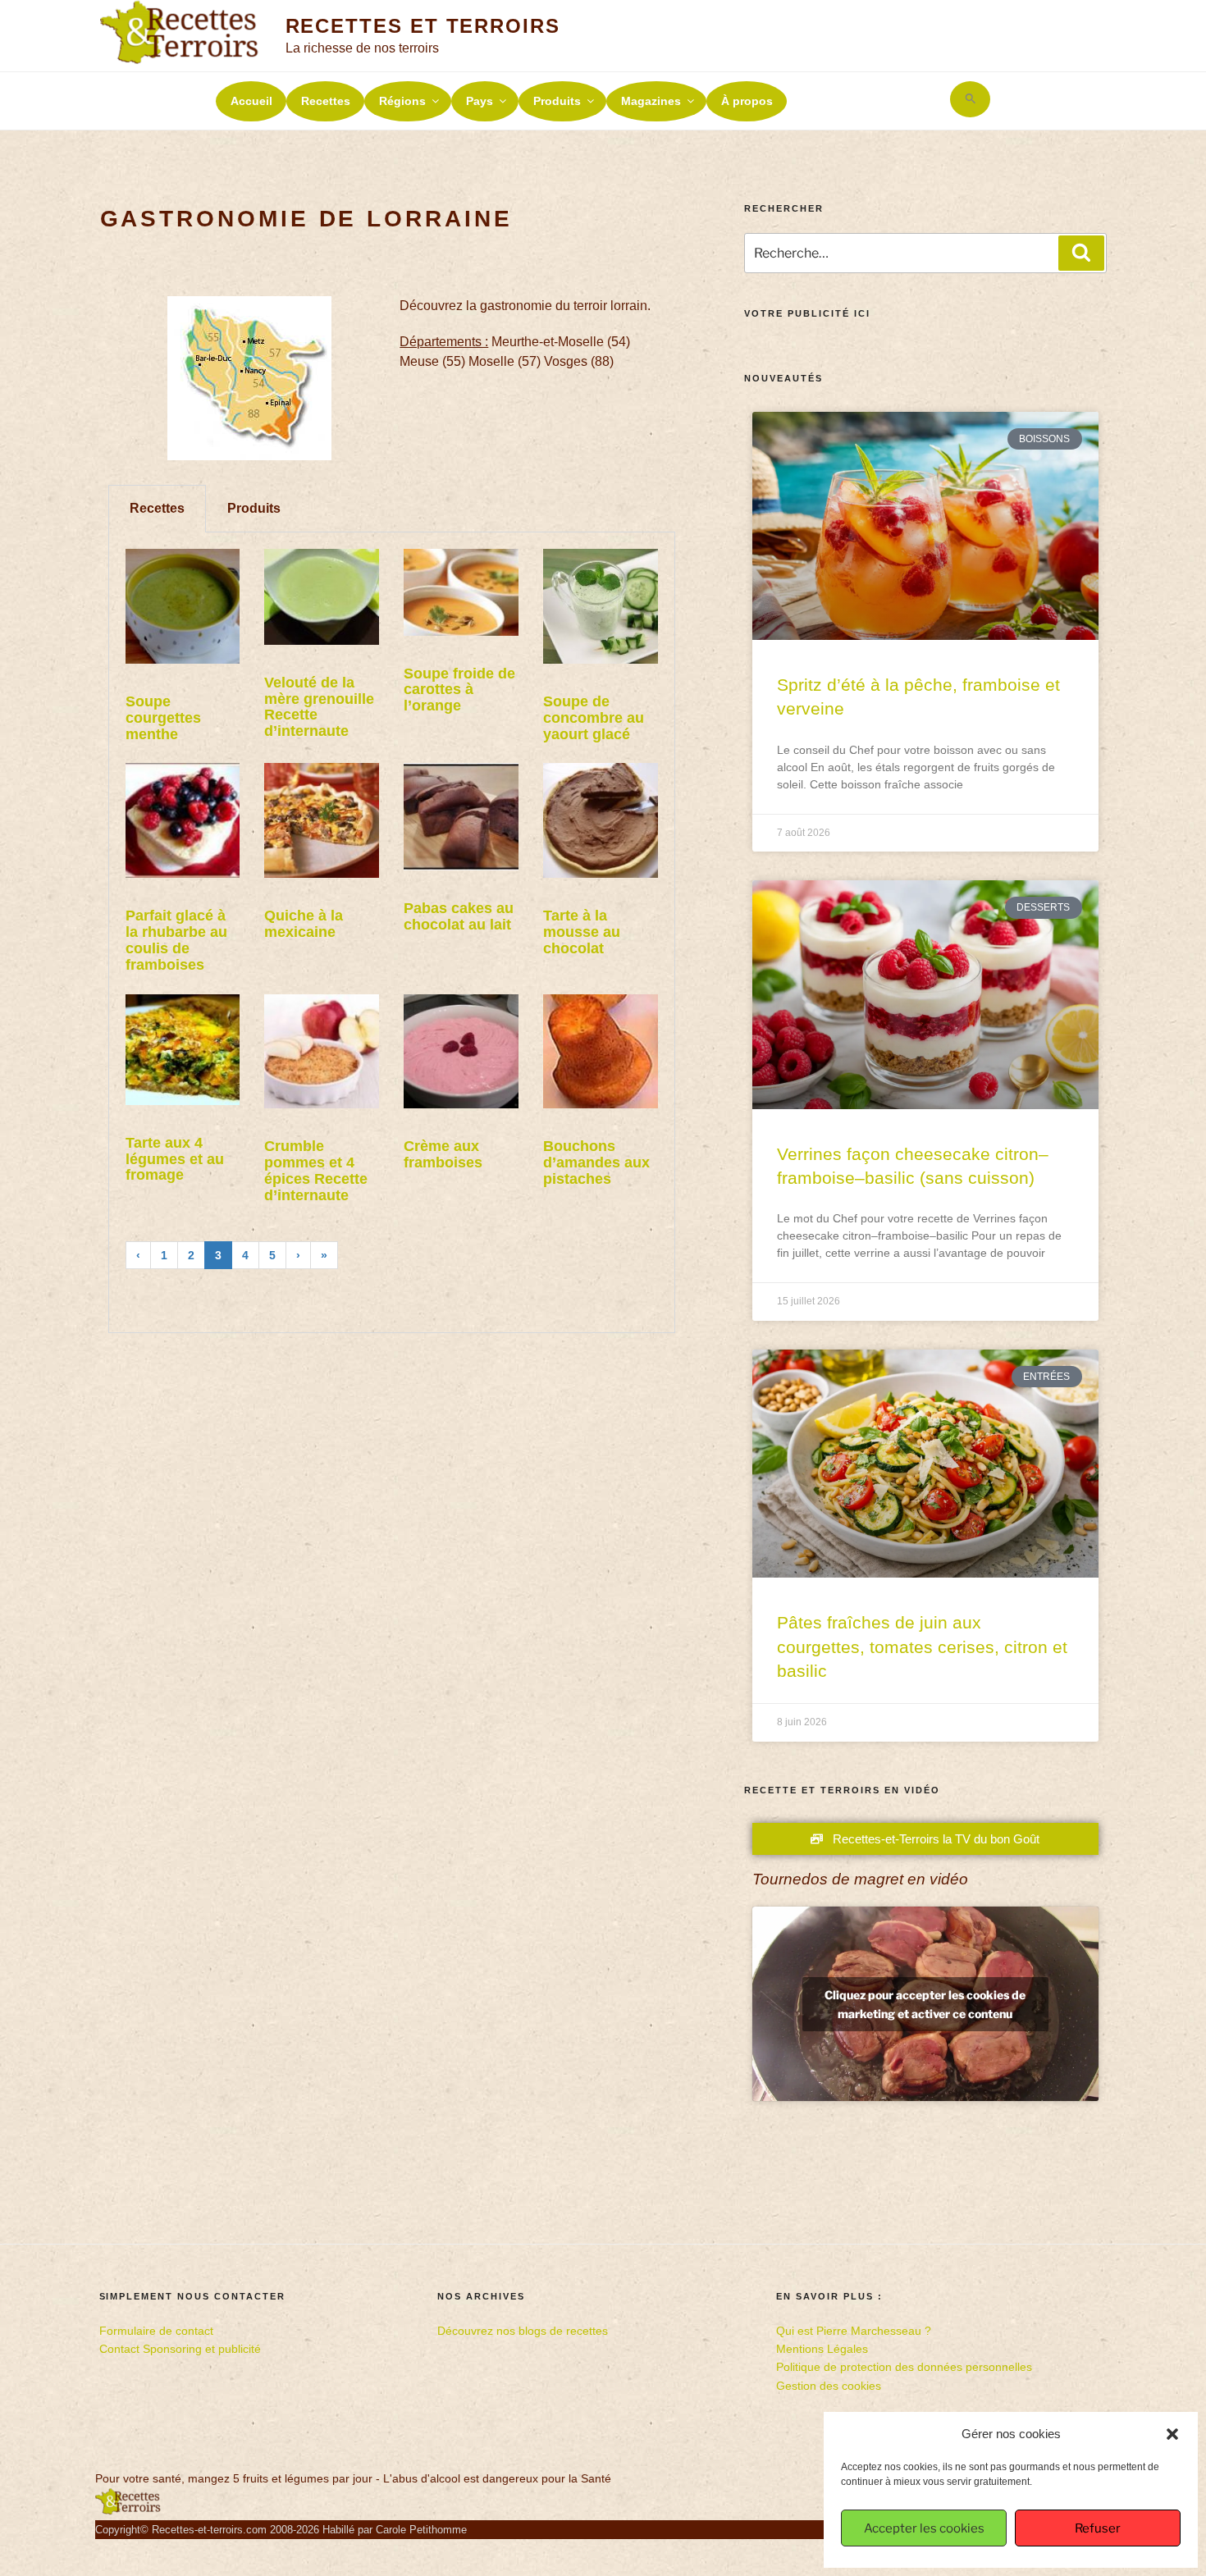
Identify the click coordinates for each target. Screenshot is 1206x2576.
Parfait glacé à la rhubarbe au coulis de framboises (176, 940)
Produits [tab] (254, 508)
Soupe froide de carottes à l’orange (459, 690)
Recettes (326, 101)
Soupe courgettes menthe (163, 718)
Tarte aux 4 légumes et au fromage (175, 1159)
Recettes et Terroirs (423, 26)
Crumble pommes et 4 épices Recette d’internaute (316, 1170)
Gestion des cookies (829, 2386)
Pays (480, 101)
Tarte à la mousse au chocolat (582, 932)
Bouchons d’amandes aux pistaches (596, 1162)
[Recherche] (1081, 253)
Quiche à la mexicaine (304, 924)
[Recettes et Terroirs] (128, 2511)
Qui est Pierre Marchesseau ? (854, 2331)
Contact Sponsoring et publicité (180, 2349)
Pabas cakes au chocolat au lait (459, 916)
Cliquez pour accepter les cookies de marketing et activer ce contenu (925, 2004)
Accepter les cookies (924, 2528)
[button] (1172, 2434)
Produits (557, 101)
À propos (747, 101)
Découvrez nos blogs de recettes (523, 2331)
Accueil (251, 101)
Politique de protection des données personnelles (904, 2367)
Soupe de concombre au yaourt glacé (594, 718)
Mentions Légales (822, 2349)
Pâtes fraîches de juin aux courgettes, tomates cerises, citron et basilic (922, 1647)
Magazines (651, 101)
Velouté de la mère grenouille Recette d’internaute (319, 707)
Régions (402, 101)
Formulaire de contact (156, 2331)
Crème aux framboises (443, 1154)
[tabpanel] (392, 932)
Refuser (1098, 2528)
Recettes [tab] (157, 508)
